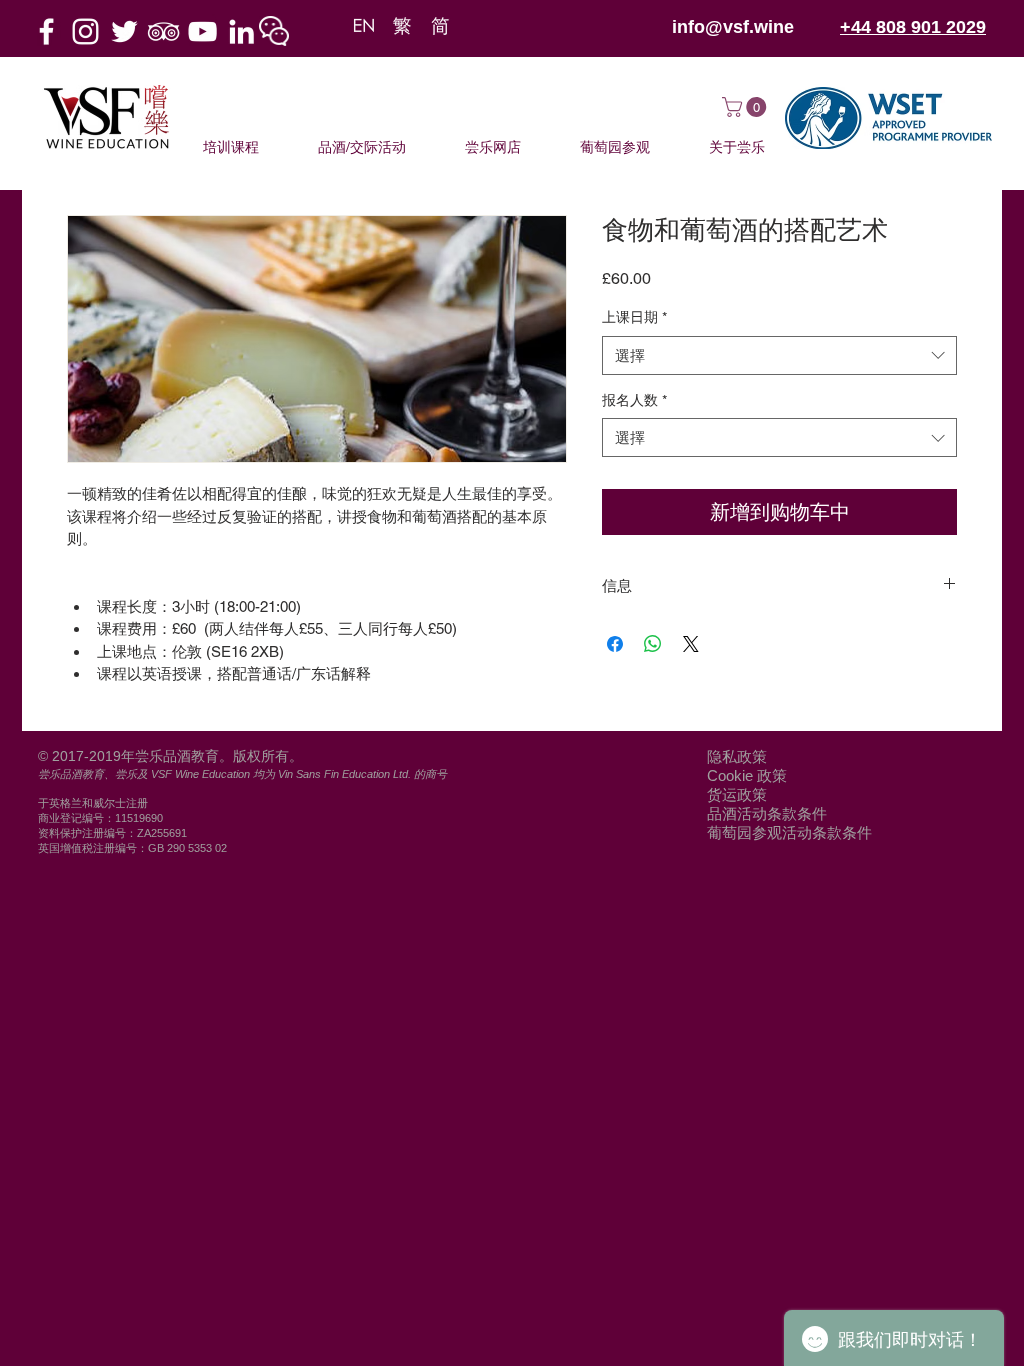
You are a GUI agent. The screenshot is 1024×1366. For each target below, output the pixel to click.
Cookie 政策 (747, 775)
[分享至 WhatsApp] (653, 644)
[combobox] (779, 355)
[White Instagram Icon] (85, 31)
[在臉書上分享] (615, 644)
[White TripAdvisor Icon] (163, 31)
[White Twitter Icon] (124, 31)
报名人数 (634, 400)
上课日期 (634, 317)
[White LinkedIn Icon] (241, 31)
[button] (274, 31)
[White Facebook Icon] (46, 31)
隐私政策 (737, 756)
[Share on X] (691, 644)
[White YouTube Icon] (202, 31)
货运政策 (737, 794)
